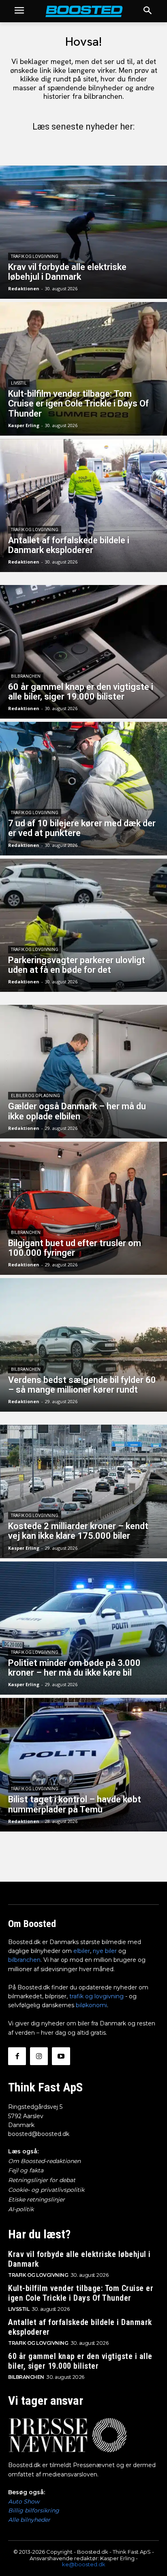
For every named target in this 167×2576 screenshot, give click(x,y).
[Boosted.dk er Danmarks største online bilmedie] (83, 11)
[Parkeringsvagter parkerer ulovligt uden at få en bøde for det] (83, 925)
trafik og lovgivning (96, 1996)
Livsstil (19, 383)
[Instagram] (39, 2056)
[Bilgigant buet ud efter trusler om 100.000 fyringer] (83, 1208)
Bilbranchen (26, 676)
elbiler (82, 1951)
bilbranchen (24, 1960)
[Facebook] (17, 2056)
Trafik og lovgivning (35, 256)
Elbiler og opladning (35, 1096)
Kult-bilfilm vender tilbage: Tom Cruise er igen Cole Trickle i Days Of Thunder (81, 2293)
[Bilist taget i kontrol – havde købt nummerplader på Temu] (83, 1765)
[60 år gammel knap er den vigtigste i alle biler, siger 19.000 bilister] (83, 652)
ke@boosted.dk (84, 2564)
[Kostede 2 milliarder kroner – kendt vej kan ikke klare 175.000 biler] (83, 1491)
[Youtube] (61, 2056)
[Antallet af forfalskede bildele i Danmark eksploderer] (83, 506)
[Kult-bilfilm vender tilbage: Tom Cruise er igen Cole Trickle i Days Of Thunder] (83, 369)
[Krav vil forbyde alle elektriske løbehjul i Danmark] (83, 232)
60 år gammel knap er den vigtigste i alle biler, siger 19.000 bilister (80, 2361)
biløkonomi (91, 2005)
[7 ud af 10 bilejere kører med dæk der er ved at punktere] (83, 789)
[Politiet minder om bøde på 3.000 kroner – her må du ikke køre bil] (83, 1628)
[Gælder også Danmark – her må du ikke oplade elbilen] (83, 1072)
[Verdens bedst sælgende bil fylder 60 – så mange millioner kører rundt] (83, 1345)
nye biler (105, 1951)
